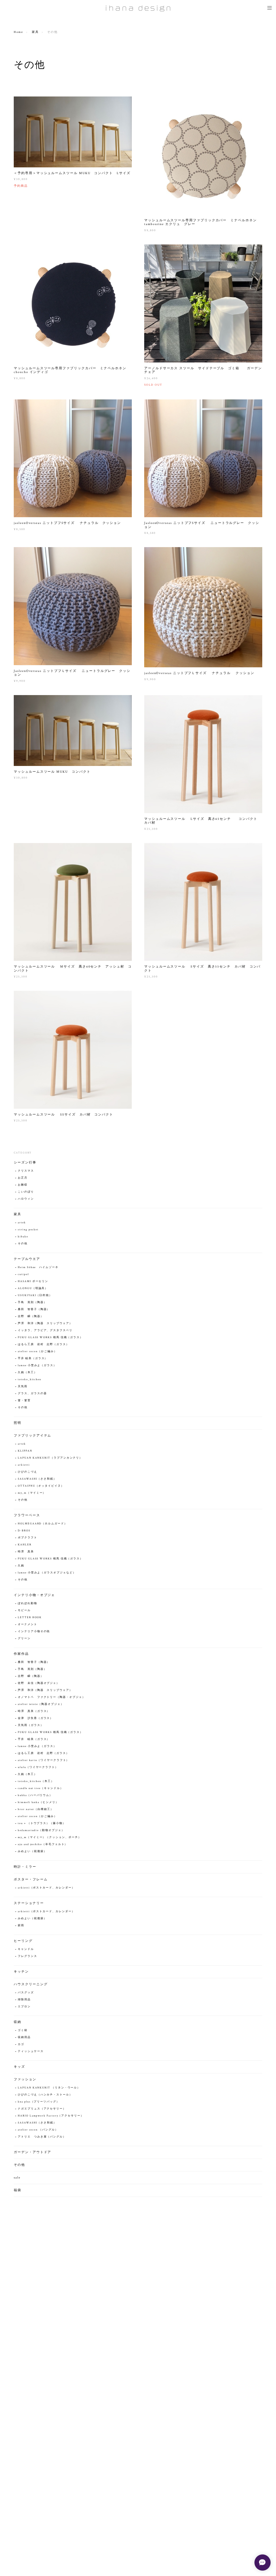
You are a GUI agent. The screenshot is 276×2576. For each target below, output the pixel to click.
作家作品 (21, 1654)
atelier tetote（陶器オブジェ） (41, 1704)
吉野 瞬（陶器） (31, 1316)
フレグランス (27, 1956)
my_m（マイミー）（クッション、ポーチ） (49, 1837)
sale (17, 2178)
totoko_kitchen (30, 1379)
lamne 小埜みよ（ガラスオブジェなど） (47, 1573)
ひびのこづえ (27, 1472)
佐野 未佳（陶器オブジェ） (39, 1683)
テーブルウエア (27, 1259)
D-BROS (24, 1531)
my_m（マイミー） (32, 1493)
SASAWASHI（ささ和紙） (37, 1479)
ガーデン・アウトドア (32, 2152)
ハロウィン (26, 1199)
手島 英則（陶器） (32, 1302)
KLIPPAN (25, 1451)
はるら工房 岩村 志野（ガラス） (44, 1344)
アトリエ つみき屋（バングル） (42, 2137)
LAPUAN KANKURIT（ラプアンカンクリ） (50, 1458)
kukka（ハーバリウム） (35, 1795)
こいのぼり (26, 1192)
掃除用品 (24, 2000)
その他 (23, 1244)
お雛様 (23, 1185)
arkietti (24, 1465)
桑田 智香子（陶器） (34, 1309)
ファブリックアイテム (32, 1436)
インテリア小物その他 (34, 1631)
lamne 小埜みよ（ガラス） (37, 1365)
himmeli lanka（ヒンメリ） (38, 1802)
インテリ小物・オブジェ (34, 1595)
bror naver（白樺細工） (36, 1809)
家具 (35, 32)
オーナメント (27, 1624)
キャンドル (26, 1949)
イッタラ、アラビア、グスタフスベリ (45, 1330)
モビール (24, 1610)
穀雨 (21, 1926)
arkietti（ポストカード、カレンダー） (46, 1888)
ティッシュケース (31, 2051)
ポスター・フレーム (31, 1879)
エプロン (24, 2007)
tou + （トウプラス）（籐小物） (42, 1823)
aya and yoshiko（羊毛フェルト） (43, 1844)
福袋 (18, 2190)
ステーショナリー (29, 1903)
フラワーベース (27, 1515)
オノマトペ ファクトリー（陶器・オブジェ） (51, 1697)
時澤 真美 (26, 1552)
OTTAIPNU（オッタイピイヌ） (41, 1486)
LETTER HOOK (30, 1617)
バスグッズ (26, 1993)
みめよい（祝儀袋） (32, 1851)
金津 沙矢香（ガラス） (35, 1718)
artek (22, 1223)
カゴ (21, 2044)
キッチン (21, 1972)
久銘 (21, 1566)
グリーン (24, 1639)
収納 (18, 2022)
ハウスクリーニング (31, 1984)
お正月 (23, 1178)
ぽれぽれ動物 (27, 1603)
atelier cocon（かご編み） (37, 1351)
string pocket (28, 1230)
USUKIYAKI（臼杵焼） (35, 1295)
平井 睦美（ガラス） (33, 1358)
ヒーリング (23, 1941)
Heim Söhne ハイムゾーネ (38, 1267)
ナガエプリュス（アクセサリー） (42, 2109)
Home (18, 32)
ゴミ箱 (23, 2030)
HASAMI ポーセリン (33, 1281)
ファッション (25, 2079)
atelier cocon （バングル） (38, 2130)
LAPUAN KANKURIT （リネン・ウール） (49, 2088)
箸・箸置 (24, 1401)
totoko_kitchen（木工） (36, 1781)
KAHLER (25, 1545)
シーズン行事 (25, 1163)
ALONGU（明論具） (33, 1288)
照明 (18, 1423)
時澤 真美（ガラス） (34, 1711)
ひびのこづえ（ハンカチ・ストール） (45, 2095)
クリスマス (26, 1171)
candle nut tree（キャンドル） (40, 1788)
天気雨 (23, 1387)
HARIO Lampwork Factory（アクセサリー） (51, 2116)
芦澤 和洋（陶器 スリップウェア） (45, 1323)
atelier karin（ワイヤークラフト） (44, 1760)
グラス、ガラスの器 (32, 1394)
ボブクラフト (27, 1538)
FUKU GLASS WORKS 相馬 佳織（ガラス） (50, 1337)
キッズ (19, 2067)
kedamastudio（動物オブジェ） (41, 1830)
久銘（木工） (27, 1372)
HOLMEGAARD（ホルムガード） (44, 1524)
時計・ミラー (25, 1867)
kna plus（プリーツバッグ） (39, 2102)
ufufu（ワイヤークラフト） (38, 1767)
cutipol (23, 1274)
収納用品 (24, 2037)
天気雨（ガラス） (31, 1725)
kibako (23, 1237)
